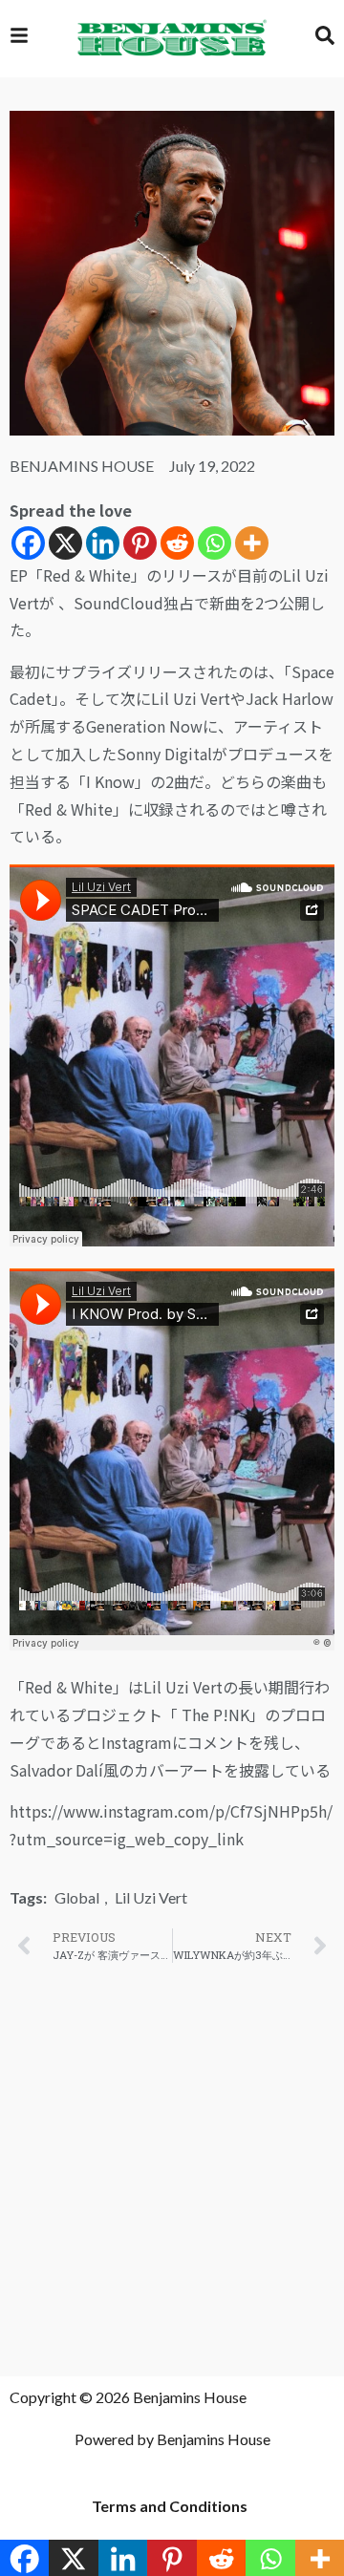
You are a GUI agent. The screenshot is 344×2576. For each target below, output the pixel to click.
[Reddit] (177, 543)
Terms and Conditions (170, 2506)
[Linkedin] (103, 543)
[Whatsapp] (215, 543)
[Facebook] (28, 543)
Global (77, 1897)
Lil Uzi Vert (151, 1897)
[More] (252, 543)
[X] (65, 543)
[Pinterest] (140, 543)
